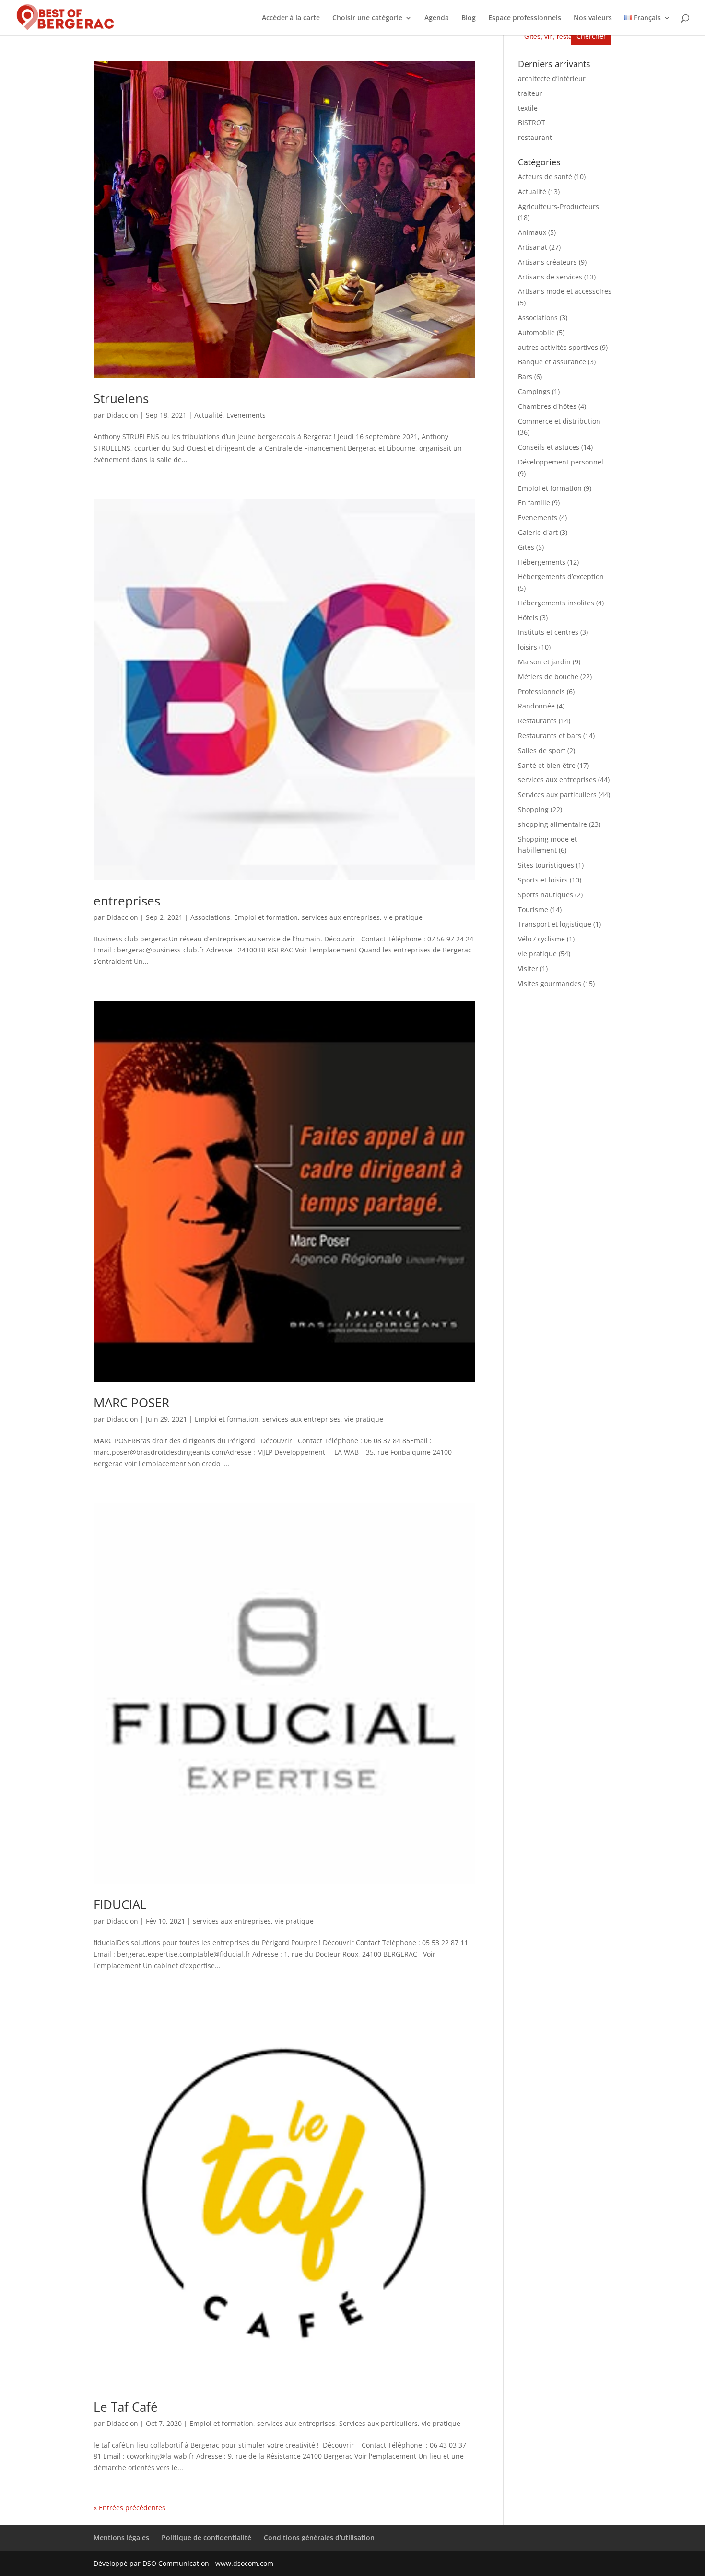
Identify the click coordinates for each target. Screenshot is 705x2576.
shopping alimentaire (552, 824)
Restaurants (537, 721)
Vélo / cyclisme (541, 939)
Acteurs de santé (545, 177)
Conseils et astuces (549, 447)
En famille (534, 503)
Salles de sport (542, 750)
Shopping (533, 809)
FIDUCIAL (120, 1904)
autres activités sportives (558, 347)
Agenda (437, 18)
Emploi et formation (266, 917)
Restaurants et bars (550, 736)
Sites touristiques (546, 865)
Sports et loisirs (543, 880)
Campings (534, 391)
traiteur (530, 93)
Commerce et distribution (559, 421)
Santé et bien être (547, 765)
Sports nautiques (546, 895)
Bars (525, 377)
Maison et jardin (544, 662)
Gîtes (526, 547)
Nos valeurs (593, 18)
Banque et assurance (552, 362)
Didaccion (122, 415)
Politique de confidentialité (206, 2537)
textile (528, 108)
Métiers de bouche (548, 677)
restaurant (535, 137)
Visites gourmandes (550, 983)
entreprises (127, 901)
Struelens (121, 398)
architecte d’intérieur (552, 78)
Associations (210, 917)
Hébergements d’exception (561, 576)
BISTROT (532, 122)
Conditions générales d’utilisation (319, 2537)
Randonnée (536, 706)
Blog (469, 18)
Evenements (246, 415)
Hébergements (542, 562)
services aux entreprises (341, 917)
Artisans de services (550, 277)
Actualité (208, 415)
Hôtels (528, 618)
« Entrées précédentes (129, 2508)
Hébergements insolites (556, 603)
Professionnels (541, 691)
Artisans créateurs (547, 262)
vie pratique (403, 917)
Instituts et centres (548, 632)
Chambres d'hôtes (547, 406)
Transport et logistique (555, 924)
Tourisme (533, 910)
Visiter (528, 969)
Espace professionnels (525, 18)
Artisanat (533, 247)
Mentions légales (121, 2537)
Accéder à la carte (291, 18)
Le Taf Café (126, 2407)
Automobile (536, 332)
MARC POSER (131, 1403)
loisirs (528, 647)
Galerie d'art (538, 532)
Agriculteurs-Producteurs (558, 206)
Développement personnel (561, 462)
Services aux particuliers (378, 2423)
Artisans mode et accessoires (565, 291)
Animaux (532, 232)
